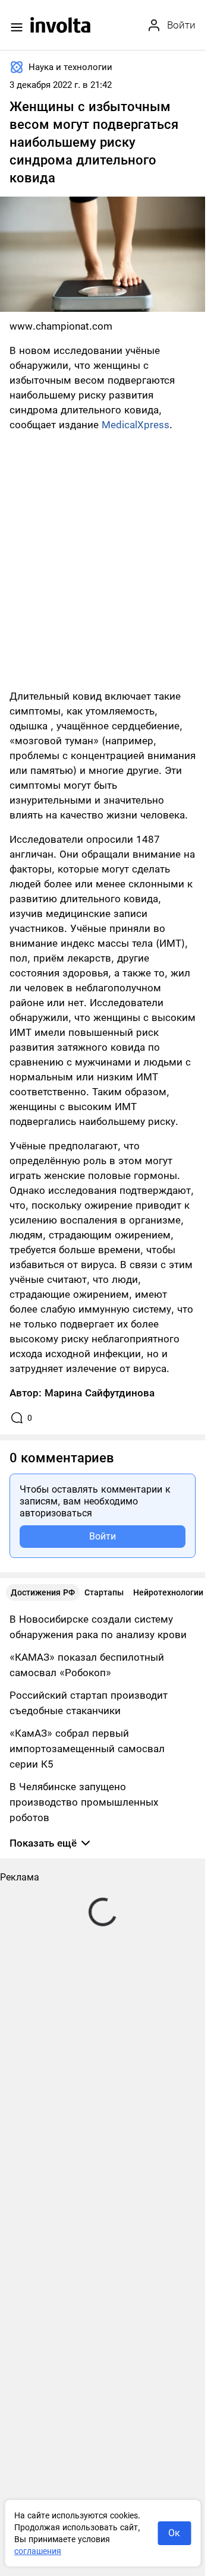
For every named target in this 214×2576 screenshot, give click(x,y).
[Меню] (17, 27)
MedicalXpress (136, 425)
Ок (174, 2533)
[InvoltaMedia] (60, 25)
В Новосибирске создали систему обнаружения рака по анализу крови (98, 1627)
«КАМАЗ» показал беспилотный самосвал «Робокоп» (87, 1665)
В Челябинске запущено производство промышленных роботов (84, 1802)
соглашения (38, 2551)
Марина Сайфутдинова (100, 1393)
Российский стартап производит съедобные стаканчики (89, 1703)
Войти (103, 1536)
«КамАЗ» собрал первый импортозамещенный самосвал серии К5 (87, 1749)
